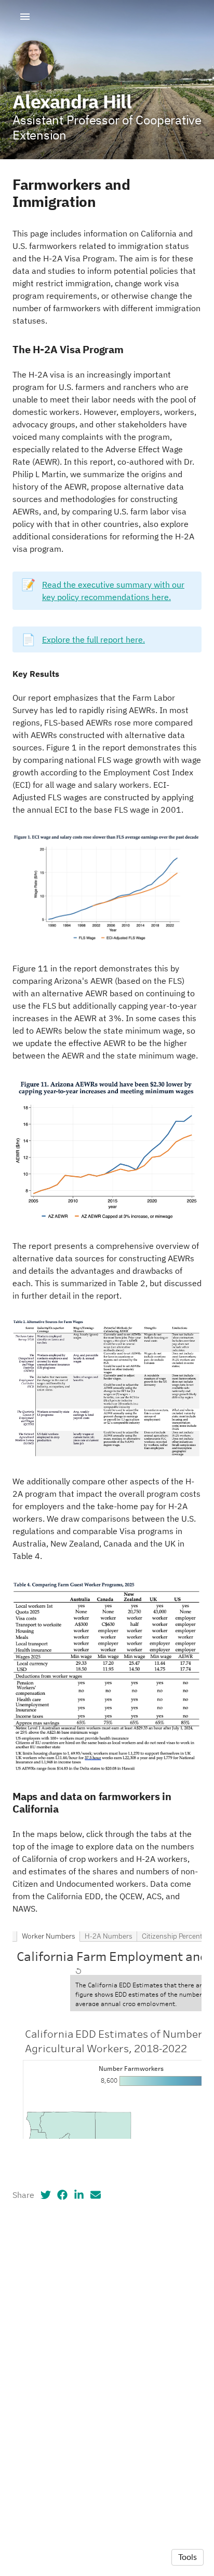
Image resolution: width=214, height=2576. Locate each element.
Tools (188, 2557)
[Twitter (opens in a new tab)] (46, 2195)
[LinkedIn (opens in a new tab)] (79, 2195)
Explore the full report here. (93, 639)
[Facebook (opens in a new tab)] (62, 2195)
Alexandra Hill (72, 101)
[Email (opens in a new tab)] (96, 2195)
